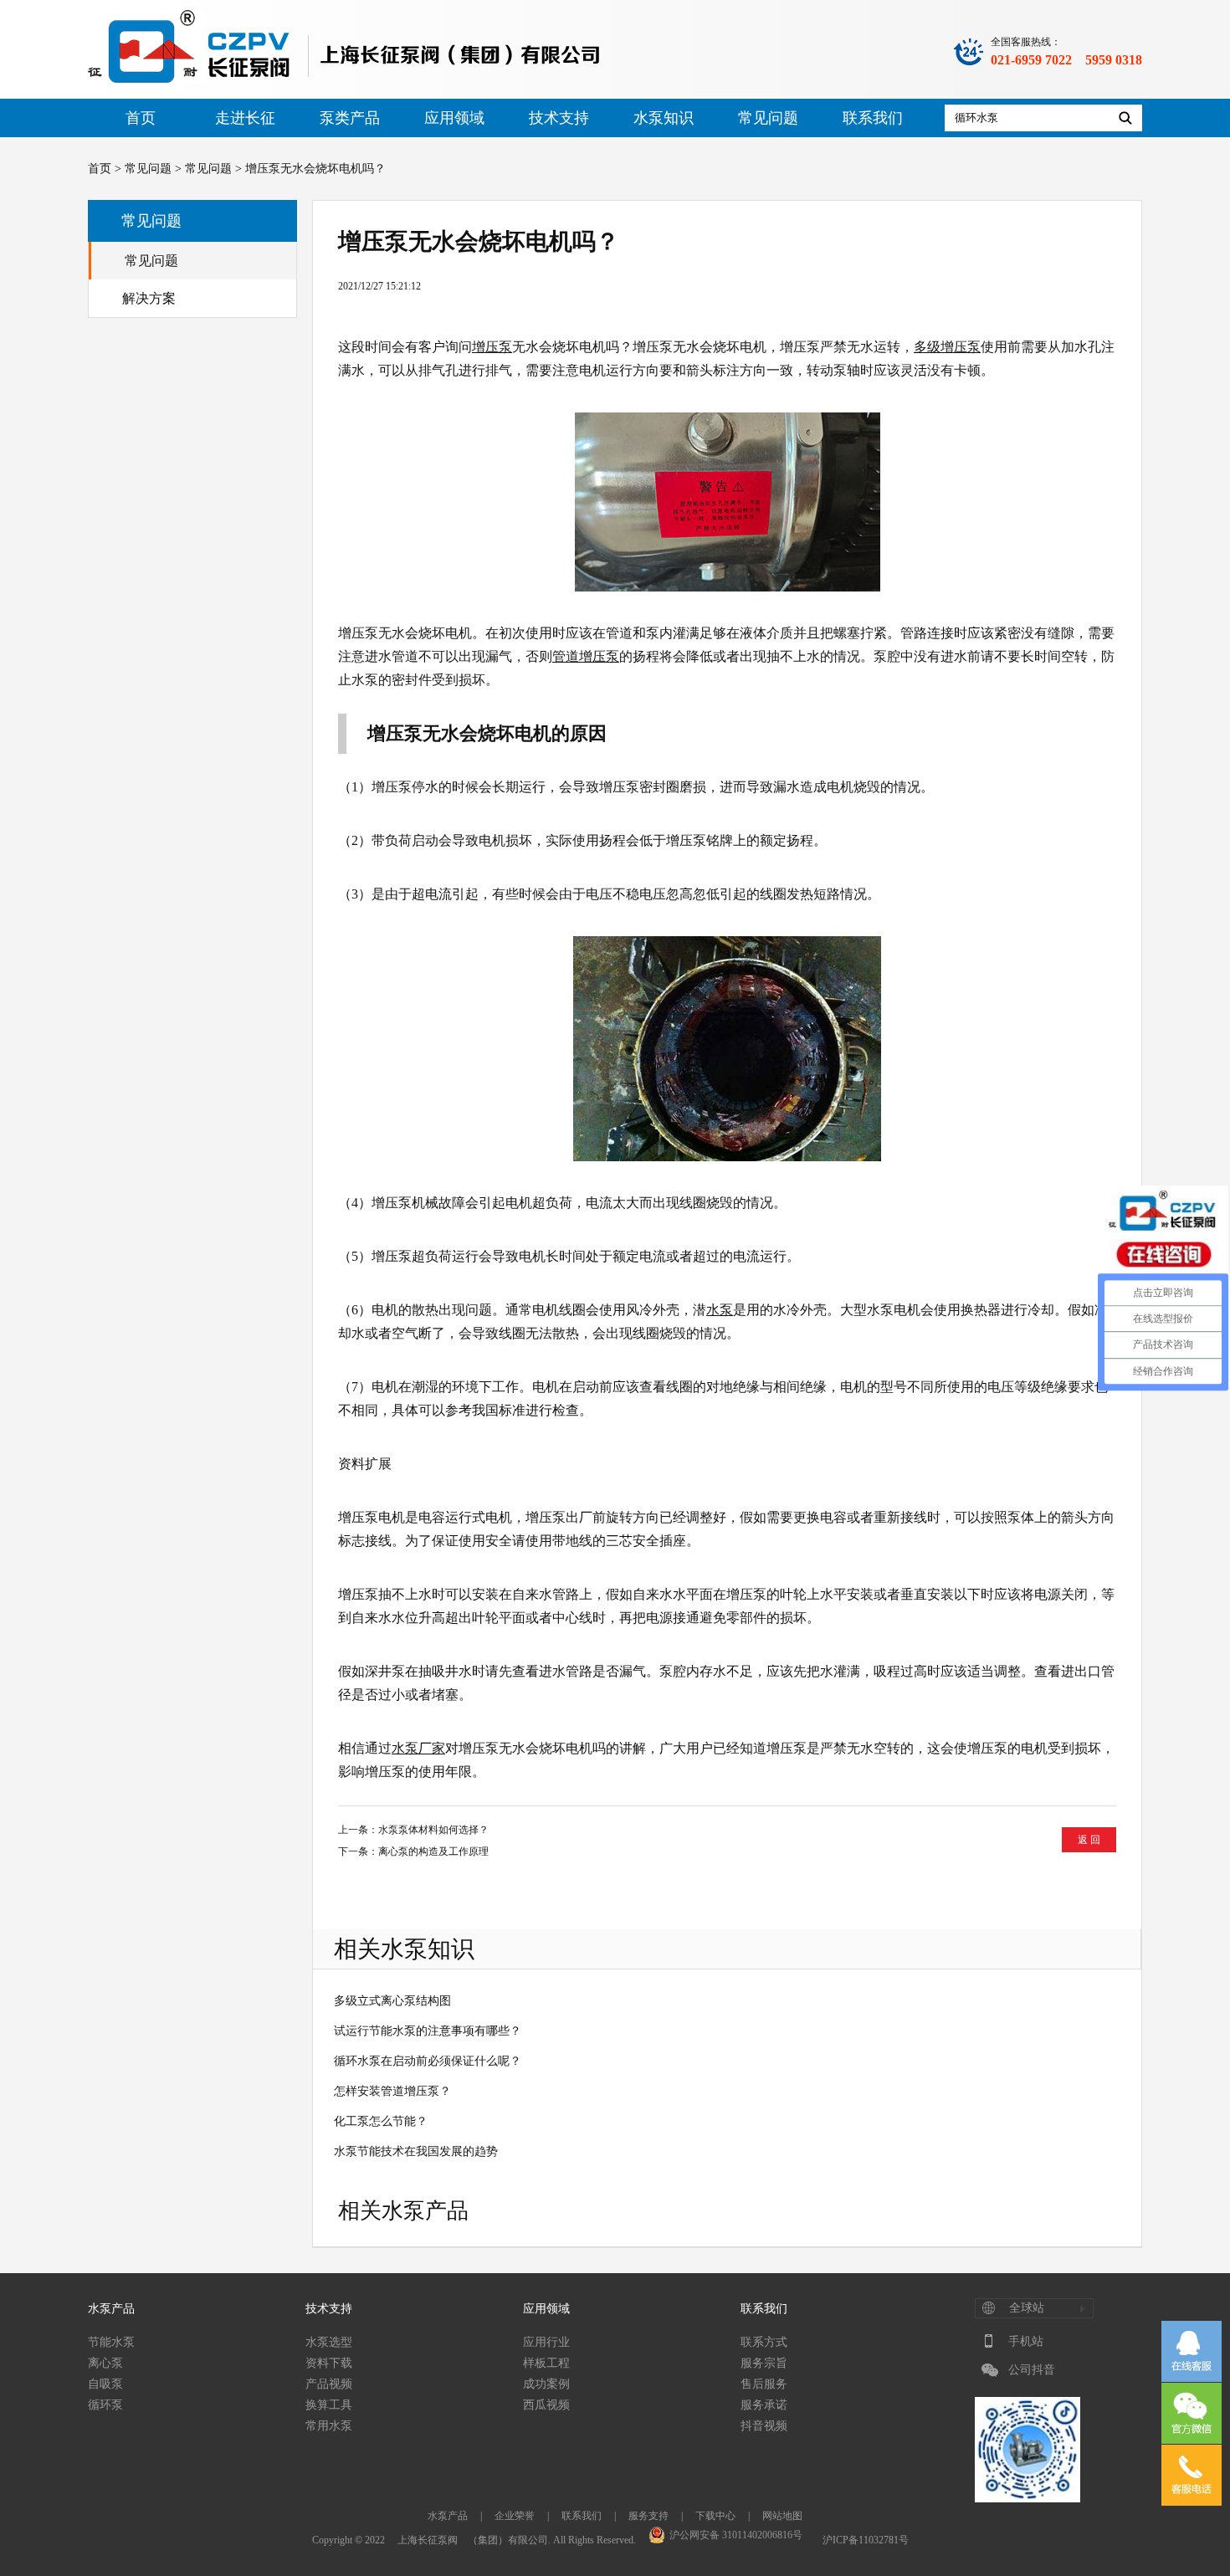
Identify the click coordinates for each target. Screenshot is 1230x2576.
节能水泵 (111, 2342)
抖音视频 (764, 2426)
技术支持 (559, 118)
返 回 (1089, 1840)
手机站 (1026, 2341)
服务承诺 (764, 2405)
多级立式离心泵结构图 (392, 2001)
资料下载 (329, 2363)
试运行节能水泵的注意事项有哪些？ (428, 2031)
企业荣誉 (515, 2516)
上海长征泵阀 (428, 2540)
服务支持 (648, 2516)
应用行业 (546, 2342)
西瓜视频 (546, 2405)
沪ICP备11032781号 (866, 2540)
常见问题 (768, 118)
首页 (141, 118)
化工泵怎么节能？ (381, 2121)
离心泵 (105, 2363)
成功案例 (546, 2384)
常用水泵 (329, 2426)
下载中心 (715, 2516)
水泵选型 (329, 2342)
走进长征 (245, 118)
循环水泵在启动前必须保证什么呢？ (428, 2061)
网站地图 (782, 2516)
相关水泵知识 (404, 1949)
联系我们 (873, 118)
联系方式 (764, 2342)
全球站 (1027, 2308)
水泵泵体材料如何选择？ (433, 1830)
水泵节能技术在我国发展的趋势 (416, 2151)
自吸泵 (105, 2384)
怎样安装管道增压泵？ (392, 2091)
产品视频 (329, 2384)
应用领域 (454, 118)
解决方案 (149, 298)
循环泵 (105, 2405)
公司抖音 (1032, 2370)
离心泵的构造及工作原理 (433, 1851)
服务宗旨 (764, 2363)
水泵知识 (664, 118)
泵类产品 (350, 118)
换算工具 (329, 2405)
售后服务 (764, 2384)
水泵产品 (111, 2309)
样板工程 (546, 2363)
